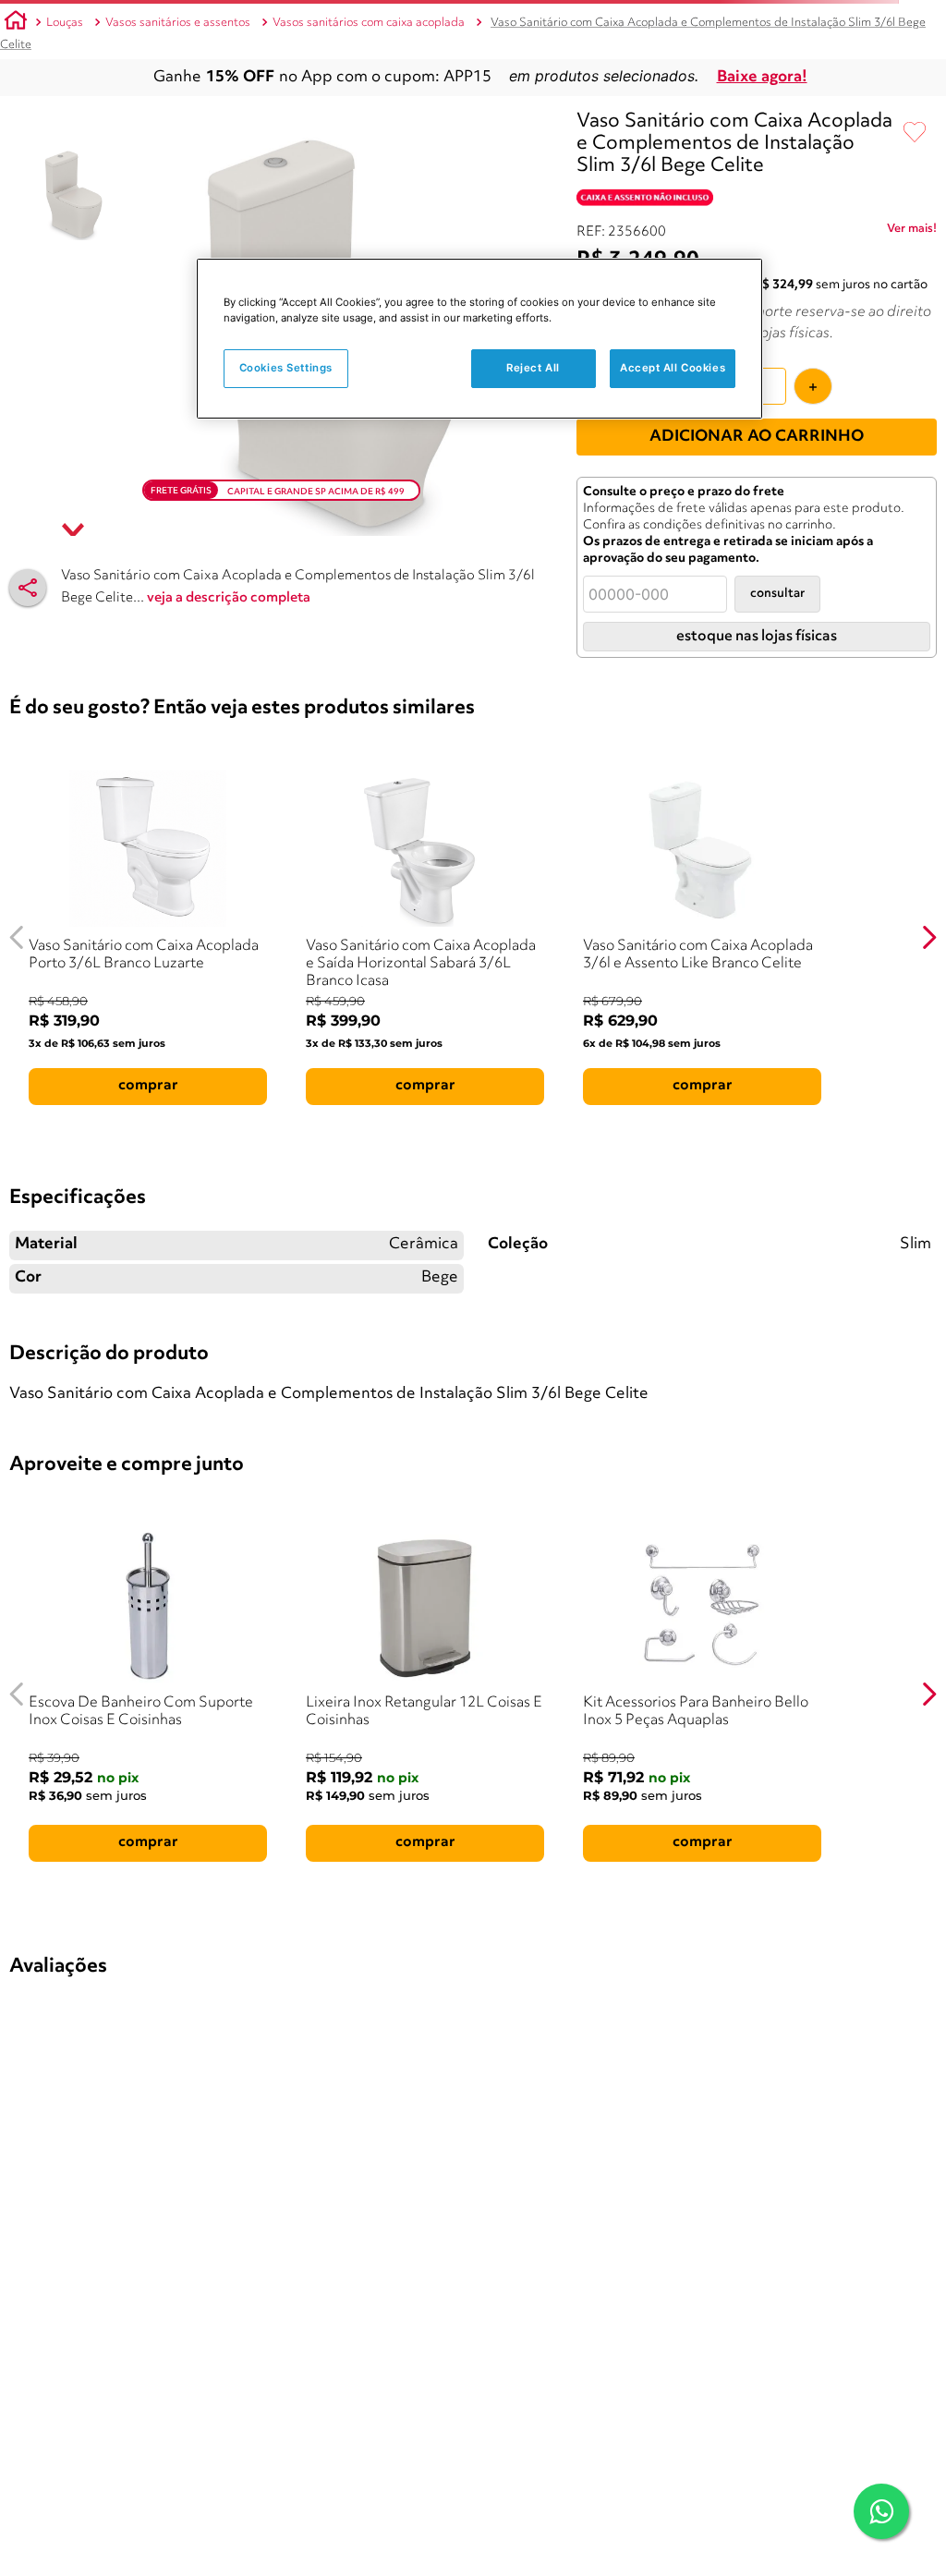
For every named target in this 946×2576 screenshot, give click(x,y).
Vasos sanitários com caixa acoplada (369, 23)
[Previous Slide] (17, 937)
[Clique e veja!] (912, 232)
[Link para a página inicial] (16, 23)
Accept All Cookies (673, 368)
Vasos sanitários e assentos (178, 23)
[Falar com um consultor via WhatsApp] (881, 2511)
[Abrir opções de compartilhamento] (28, 588)
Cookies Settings (286, 368)
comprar (148, 1086)
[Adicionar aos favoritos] (915, 133)
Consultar (777, 594)
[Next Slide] (929, 937)
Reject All (533, 368)
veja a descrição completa (229, 598)
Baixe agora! (762, 77)
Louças (65, 23)
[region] (479, 339)
